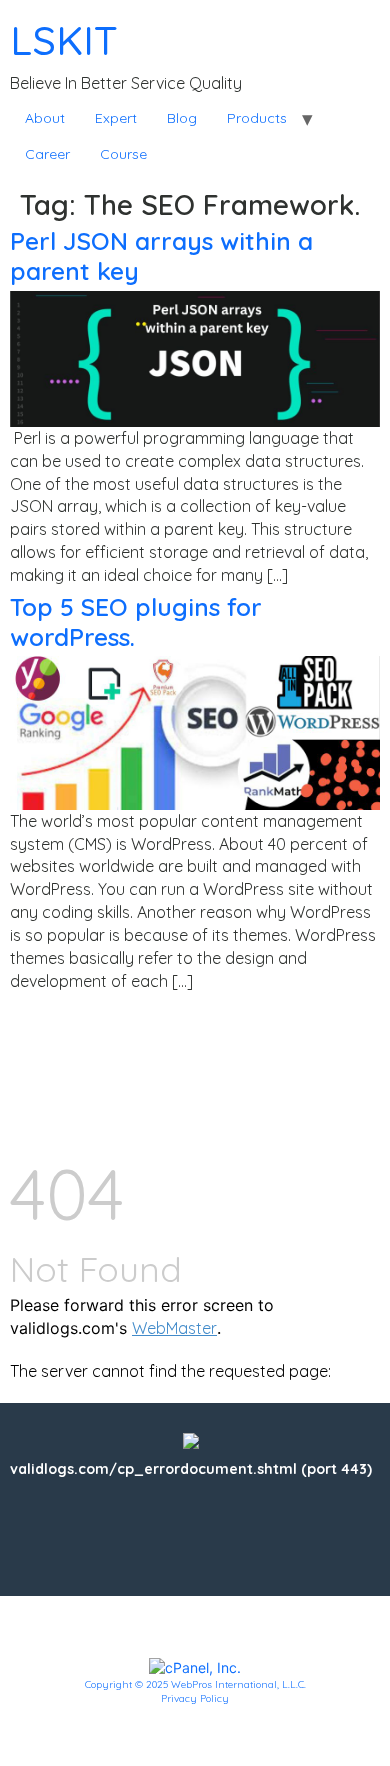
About (45, 118)
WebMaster (174, 1328)
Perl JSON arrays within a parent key (161, 255)
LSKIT (64, 40)
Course (123, 154)
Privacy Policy (195, 1698)
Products (257, 118)
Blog (182, 118)
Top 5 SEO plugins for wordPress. (136, 621)
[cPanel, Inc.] (195, 1666)
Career (47, 154)
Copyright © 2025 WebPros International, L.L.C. (195, 1684)
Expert (116, 118)
